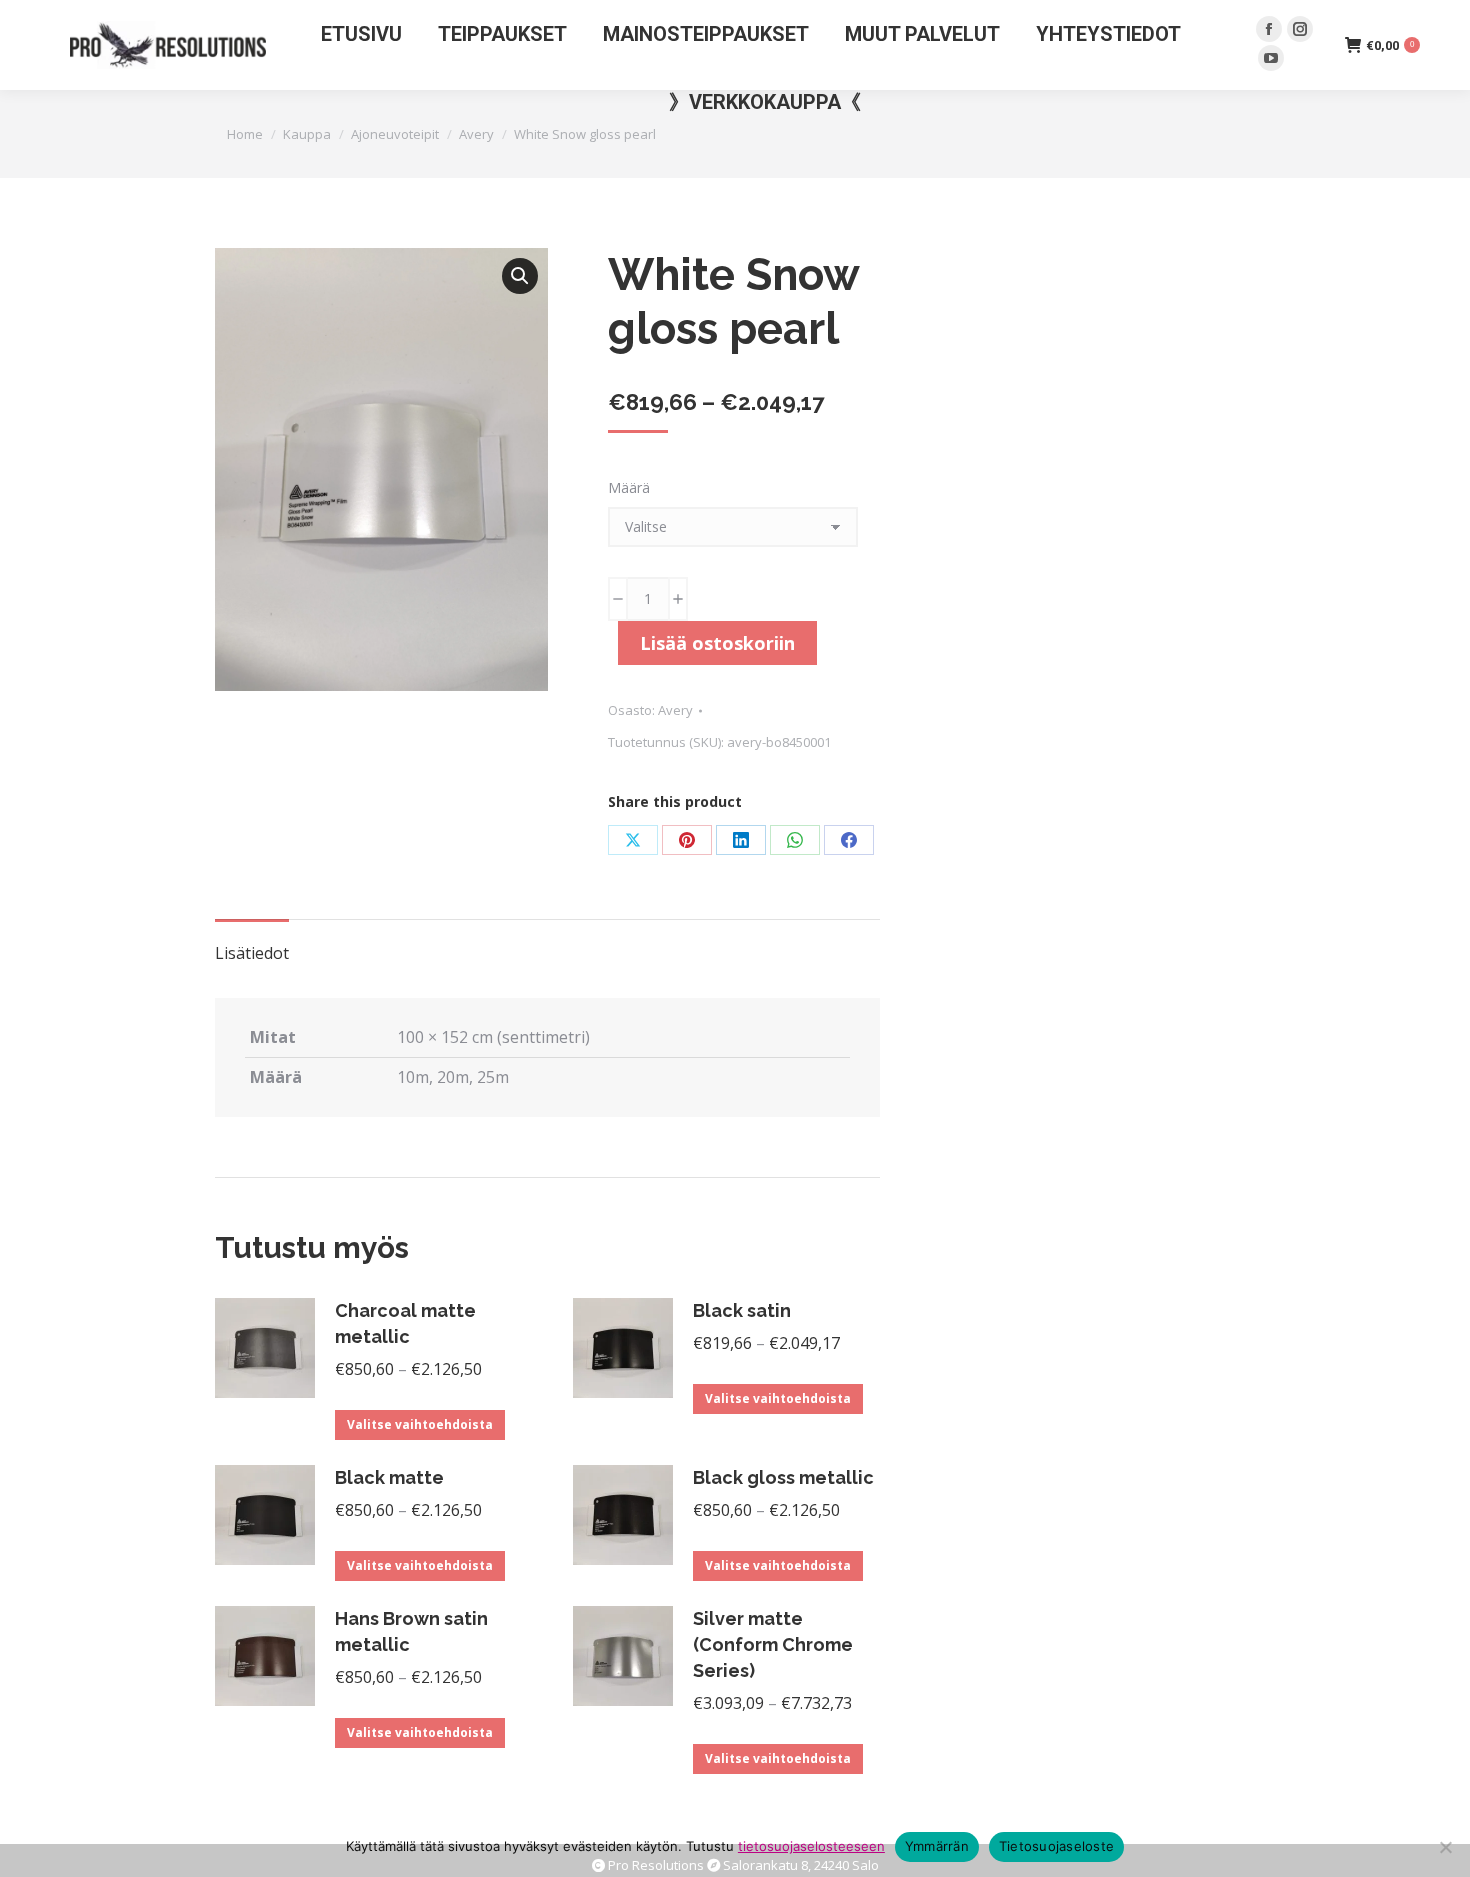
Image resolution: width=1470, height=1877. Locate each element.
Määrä (629, 487)
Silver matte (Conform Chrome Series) (773, 1644)
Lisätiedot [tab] (252, 953)
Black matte (389, 1477)
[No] (1445, 1847)
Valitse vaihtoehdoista (420, 1424)
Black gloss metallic (783, 1477)
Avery (675, 710)
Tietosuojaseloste (1056, 1846)
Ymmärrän (937, 1846)
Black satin (742, 1310)
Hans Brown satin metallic (411, 1631)
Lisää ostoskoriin (717, 643)
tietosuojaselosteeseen (811, 1846)
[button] (520, 276)
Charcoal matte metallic (405, 1323)
